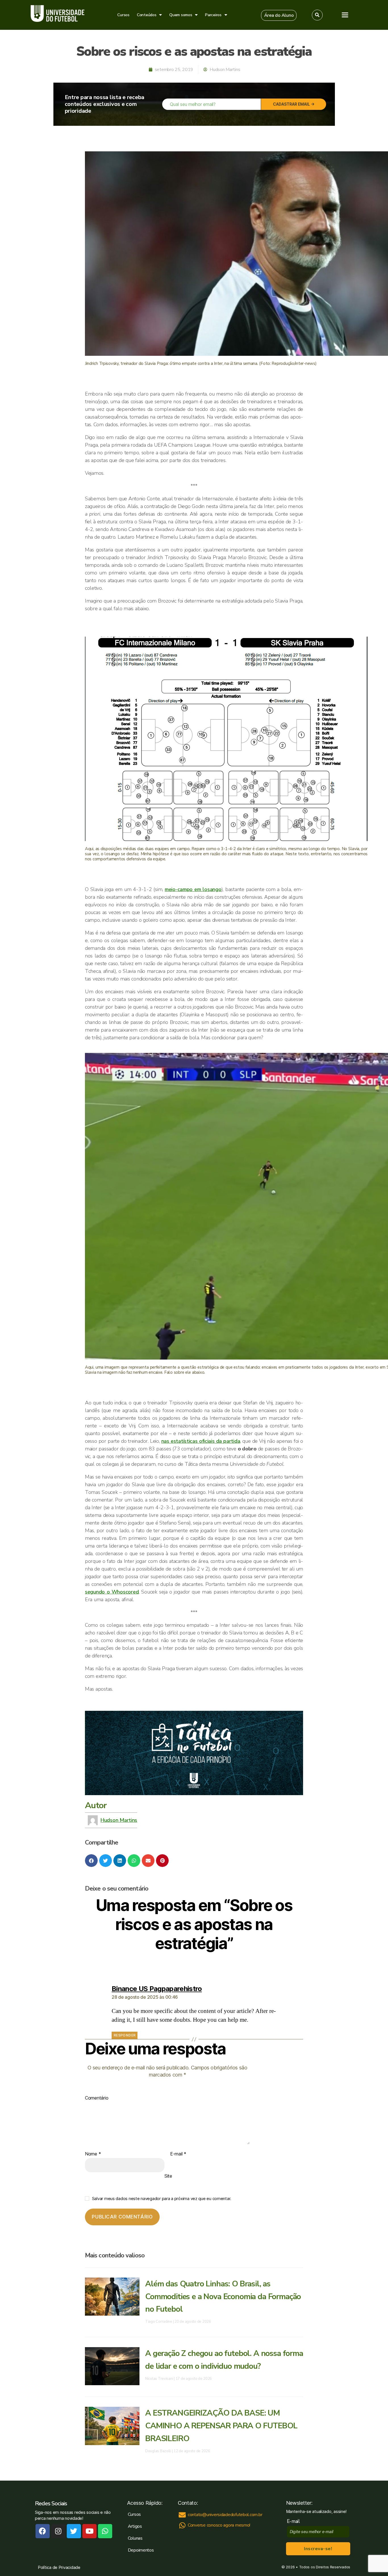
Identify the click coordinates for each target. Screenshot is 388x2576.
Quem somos (181, 15)
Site (168, 2176)
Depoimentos (141, 2550)
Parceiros (213, 15)
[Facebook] (43, 2531)
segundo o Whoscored (112, 1592)
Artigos (135, 2526)
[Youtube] (89, 2531)
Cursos (123, 15)
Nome (93, 2154)
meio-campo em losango (193, 889)
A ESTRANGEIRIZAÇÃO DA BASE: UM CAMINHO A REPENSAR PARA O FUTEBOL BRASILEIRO (221, 2426)
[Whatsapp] (105, 2531)
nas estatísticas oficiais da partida (201, 1441)
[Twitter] (74, 2531)
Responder (125, 2035)
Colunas (135, 2538)
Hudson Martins (119, 1820)
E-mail (178, 2154)
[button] (279, 15)
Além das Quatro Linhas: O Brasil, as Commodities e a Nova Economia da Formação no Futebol (223, 2297)
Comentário (97, 2098)
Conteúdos (147, 15)
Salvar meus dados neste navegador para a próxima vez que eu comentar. (162, 2198)
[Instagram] (58, 2531)
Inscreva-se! (318, 2549)
